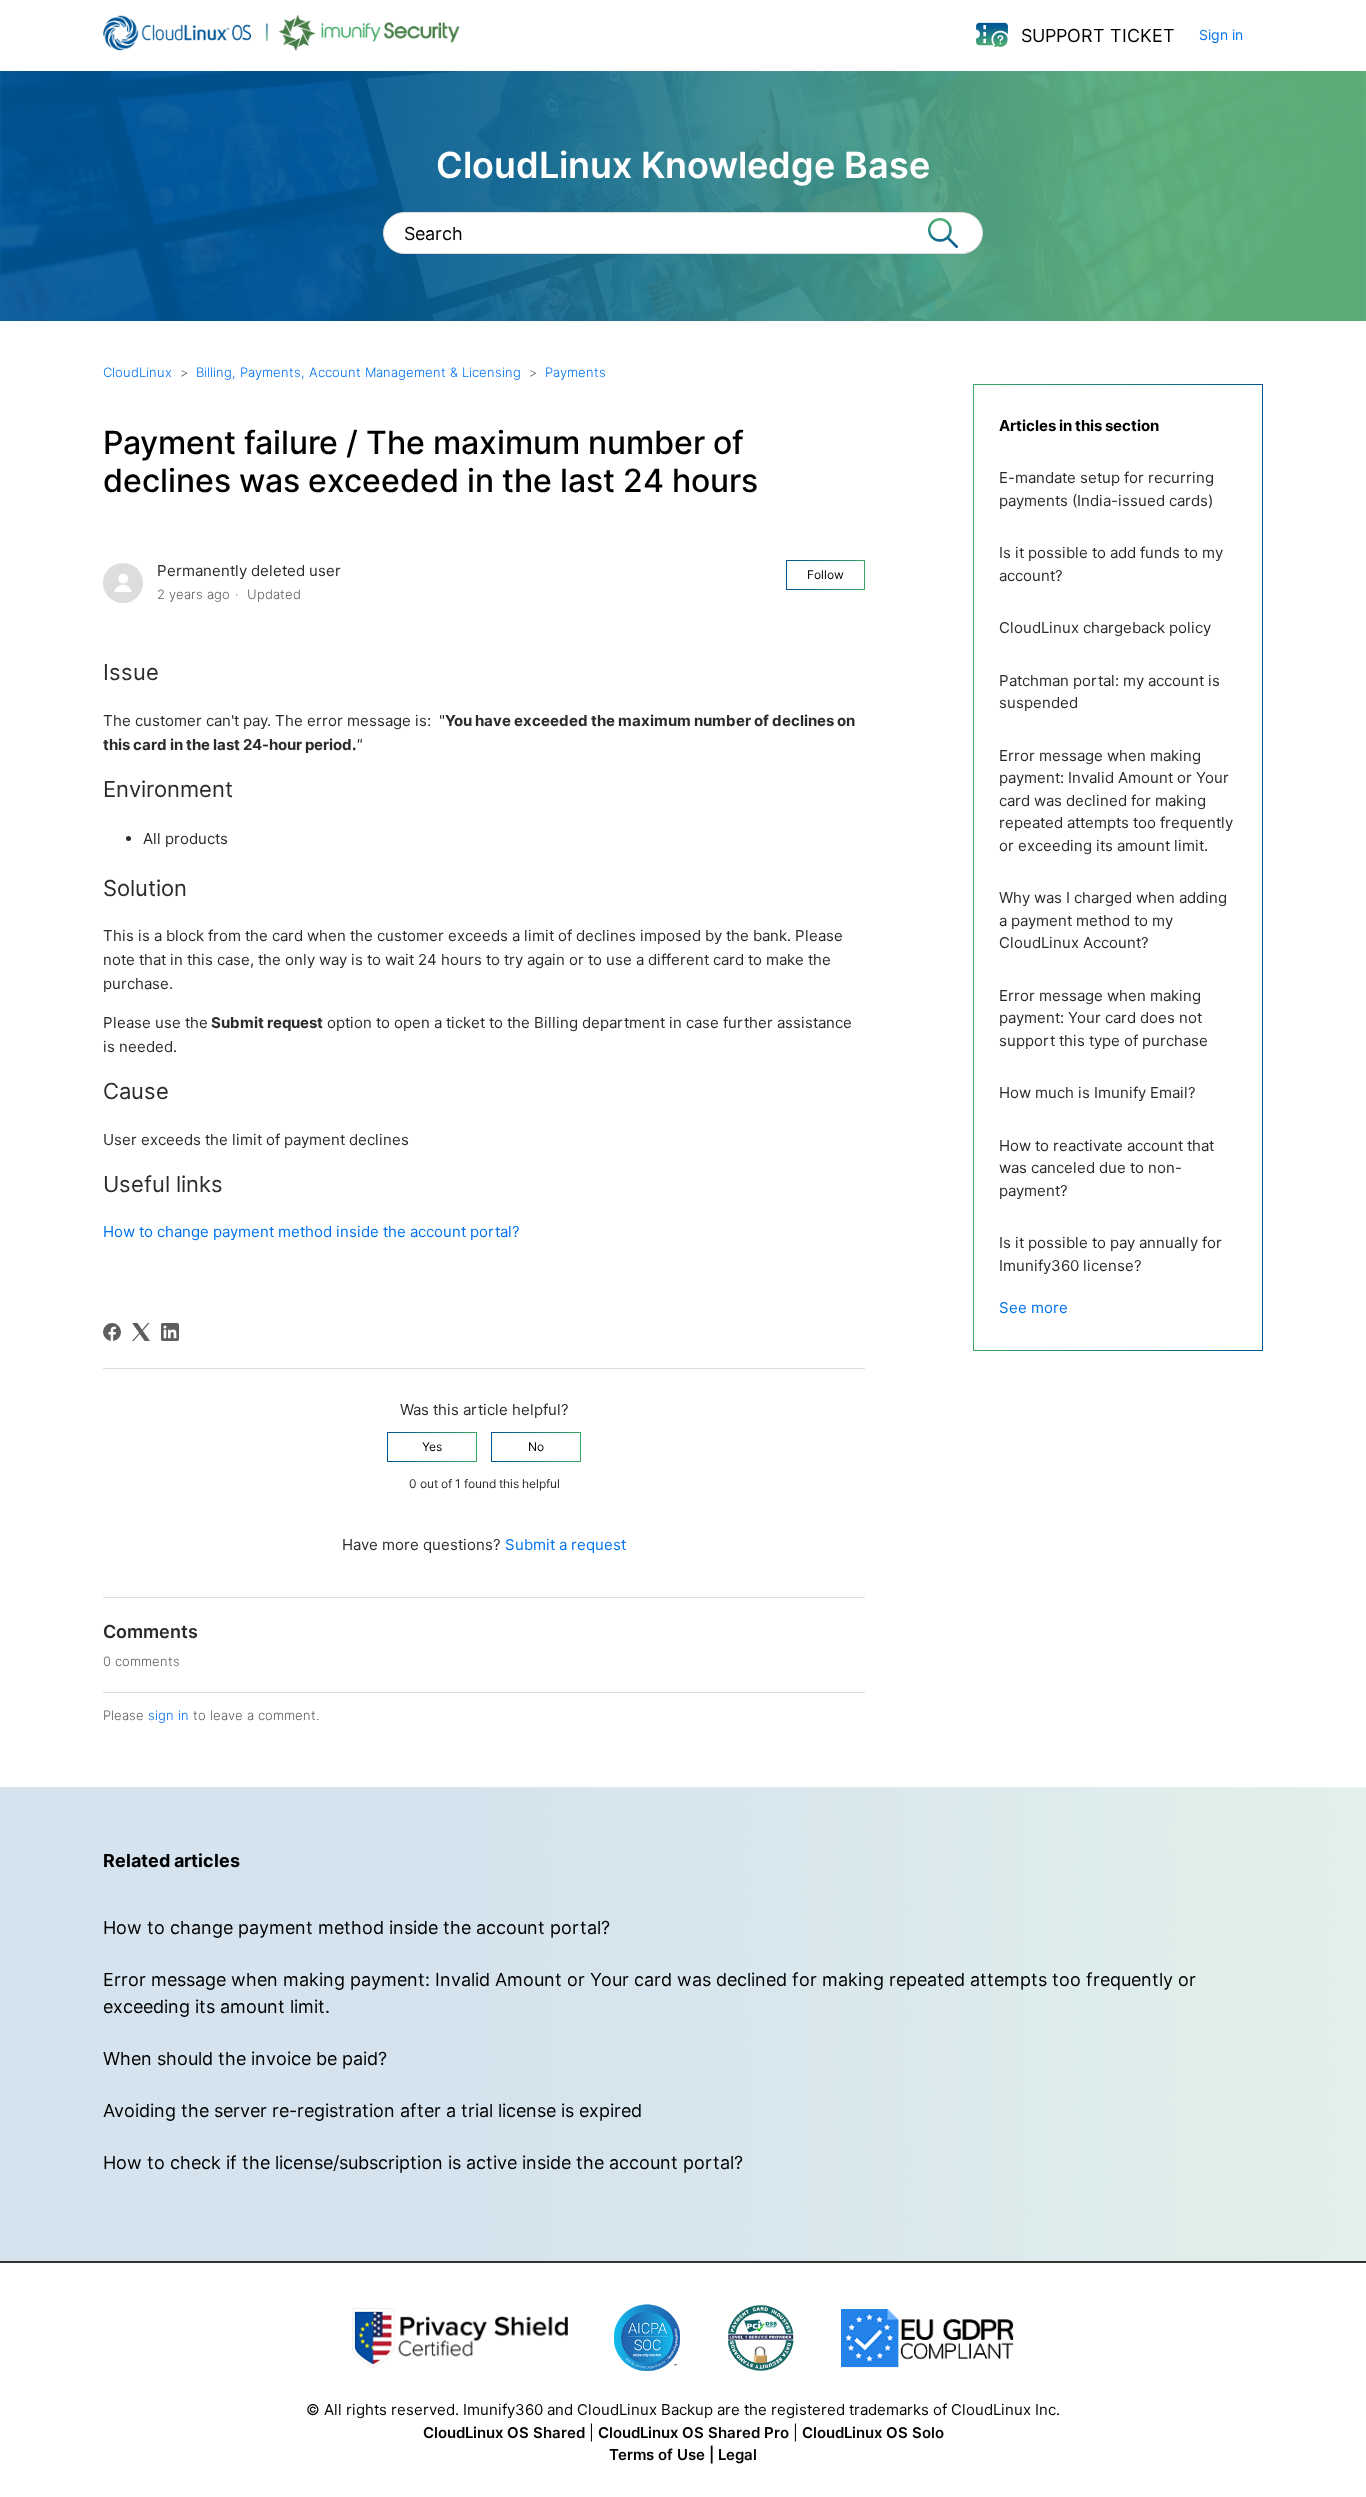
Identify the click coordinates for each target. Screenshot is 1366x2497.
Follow (825, 574)
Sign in (1221, 34)
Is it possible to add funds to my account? (1111, 564)
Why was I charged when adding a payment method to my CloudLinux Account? (1113, 920)
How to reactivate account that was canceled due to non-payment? (1106, 1168)
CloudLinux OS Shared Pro (693, 2432)
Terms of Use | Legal (683, 2454)
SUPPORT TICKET (1098, 35)
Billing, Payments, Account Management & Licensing (358, 372)
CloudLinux (137, 372)
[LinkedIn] (170, 1332)
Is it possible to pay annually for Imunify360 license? (1110, 1254)
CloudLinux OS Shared (504, 2432)
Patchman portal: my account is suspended (1109, 692)
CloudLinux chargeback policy (1105, 627)
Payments (575, 372)
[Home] (281, 45)
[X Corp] (141, 1332)
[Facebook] (112, 1332)
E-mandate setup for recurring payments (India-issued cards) (1106, 489)
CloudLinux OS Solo (873, 2432)
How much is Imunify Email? (1097, 1092)
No (536, 1446)
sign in (168, 1715)
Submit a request (565, 1544)
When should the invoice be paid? (245, 2058)
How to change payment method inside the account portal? (311, 1231)
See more (1033, 1307)
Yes (432, 1446)
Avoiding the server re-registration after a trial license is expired (372, 2110)
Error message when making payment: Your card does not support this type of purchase (1103, 1018)
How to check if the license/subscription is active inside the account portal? (423, 2162)
